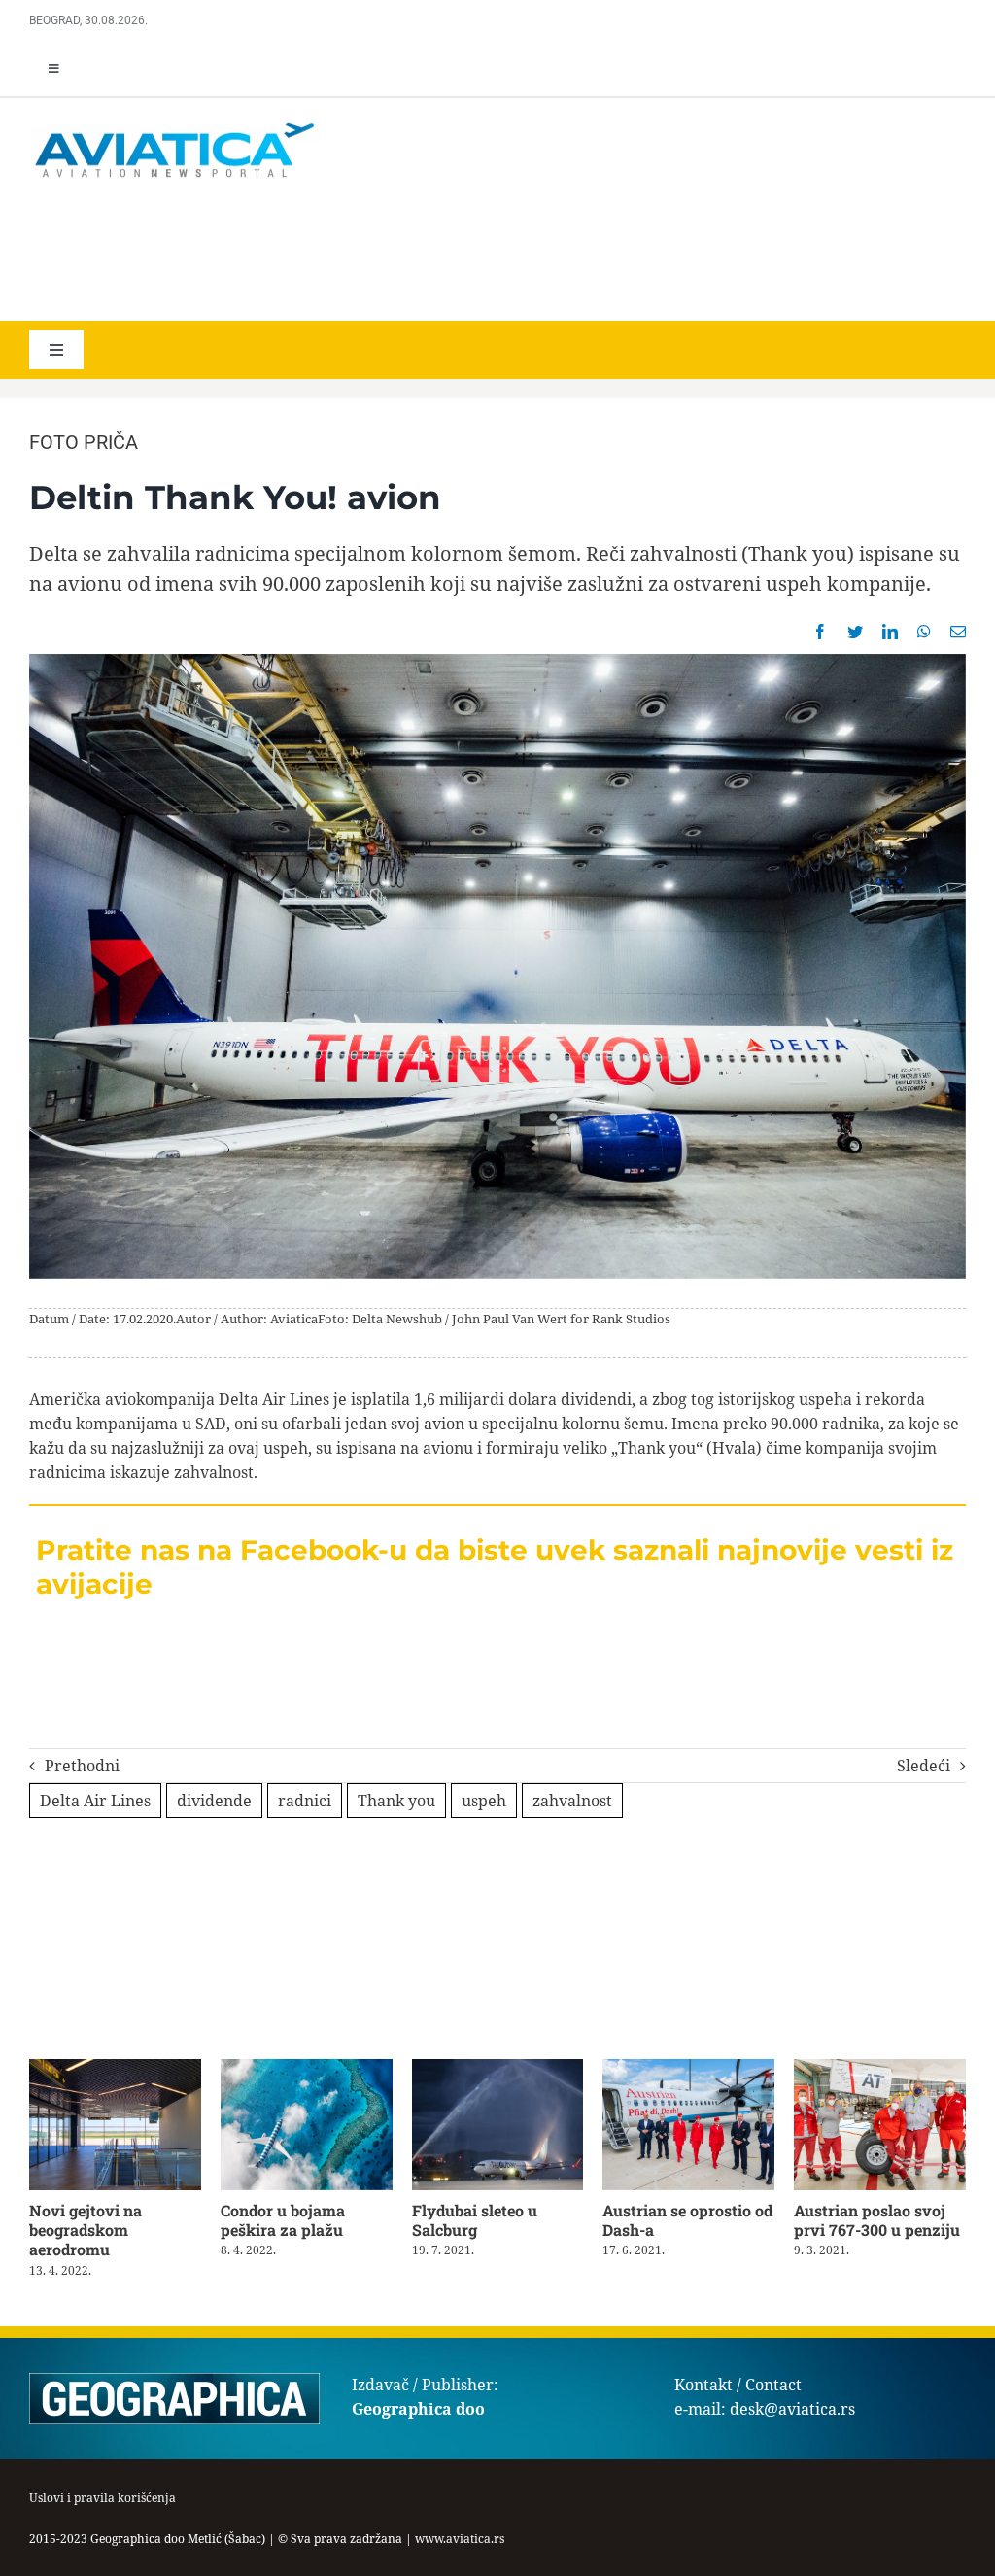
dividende (214, 1801)
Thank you (396, 1801)
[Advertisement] (311, 253)
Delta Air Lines (95, 1801)
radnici (305, 1801)
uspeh (484, 1801)
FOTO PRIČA (84, 442)
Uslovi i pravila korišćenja (103, 2498)
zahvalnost (572, 1801)
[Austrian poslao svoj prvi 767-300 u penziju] (880, 2070)
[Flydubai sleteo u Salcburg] (498, 2070)
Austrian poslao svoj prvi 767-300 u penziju (877, 2220)
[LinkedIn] (890, 632)
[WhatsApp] (924, 632)
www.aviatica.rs (460, 2539)
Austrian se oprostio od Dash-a (687, 2220)
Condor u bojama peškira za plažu (283, 2220)
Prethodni (82, 1766)
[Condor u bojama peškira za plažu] (307, 2070)
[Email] (958, 632)
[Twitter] (855, 632)
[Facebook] (820, 632)
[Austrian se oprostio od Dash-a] (688, 2070)
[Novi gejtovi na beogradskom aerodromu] (115, 2070)
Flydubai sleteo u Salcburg (475, 2220)
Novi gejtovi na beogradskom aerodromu (86, 2230)
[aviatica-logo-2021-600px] (175, 125)
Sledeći (924, 1766)
